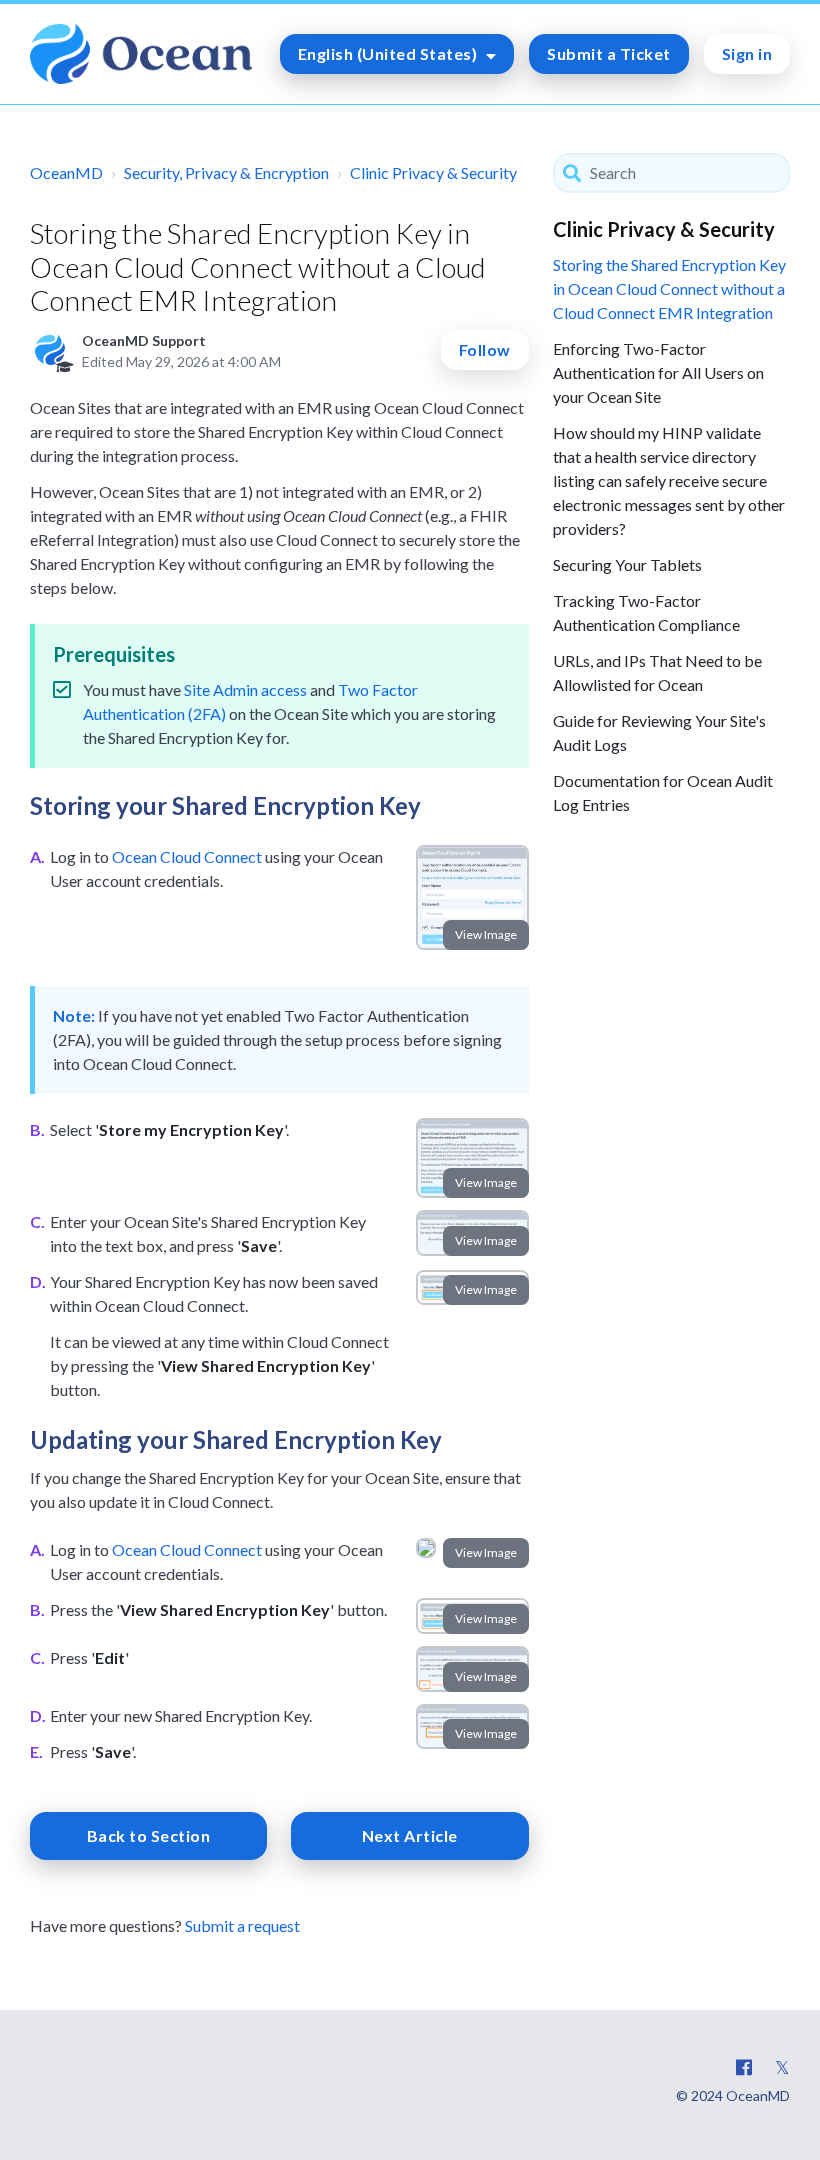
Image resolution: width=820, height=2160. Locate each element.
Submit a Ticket (609, 53)
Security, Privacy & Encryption (226, 172)
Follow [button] (485, 349)
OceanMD (66, 172)
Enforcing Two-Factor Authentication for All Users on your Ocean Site (658, 372)
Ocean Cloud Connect (187, 856)
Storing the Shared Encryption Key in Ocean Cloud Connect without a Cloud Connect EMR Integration (669, 288)
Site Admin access (245, 689)
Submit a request (242, 1925)
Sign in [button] (747, 53)
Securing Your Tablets (627, 564)
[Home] (141, 54)
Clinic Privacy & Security (433, 172)
